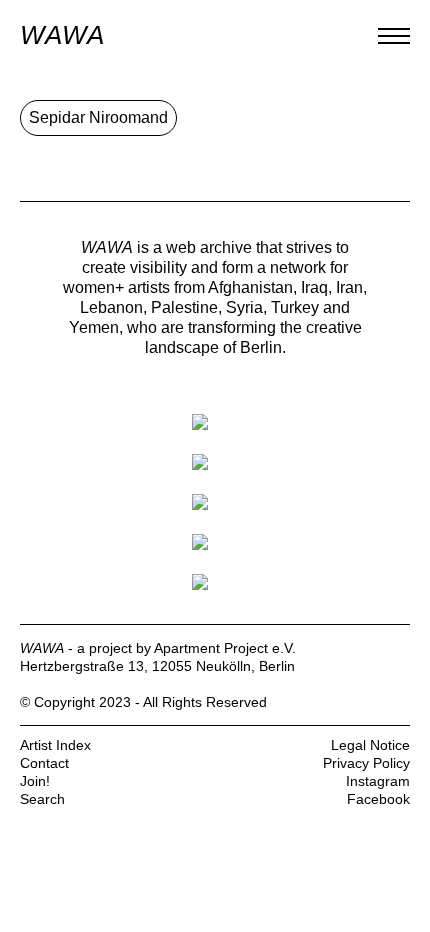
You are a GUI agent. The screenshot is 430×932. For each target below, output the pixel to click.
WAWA (62, 35)
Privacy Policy (366, 763)
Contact (44, 763)
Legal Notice (370, 745)
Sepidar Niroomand (98, 117)
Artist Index (55, 745)
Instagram (378, 781)
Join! (35, 781)
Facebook (378, 799)
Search (42, 799)
